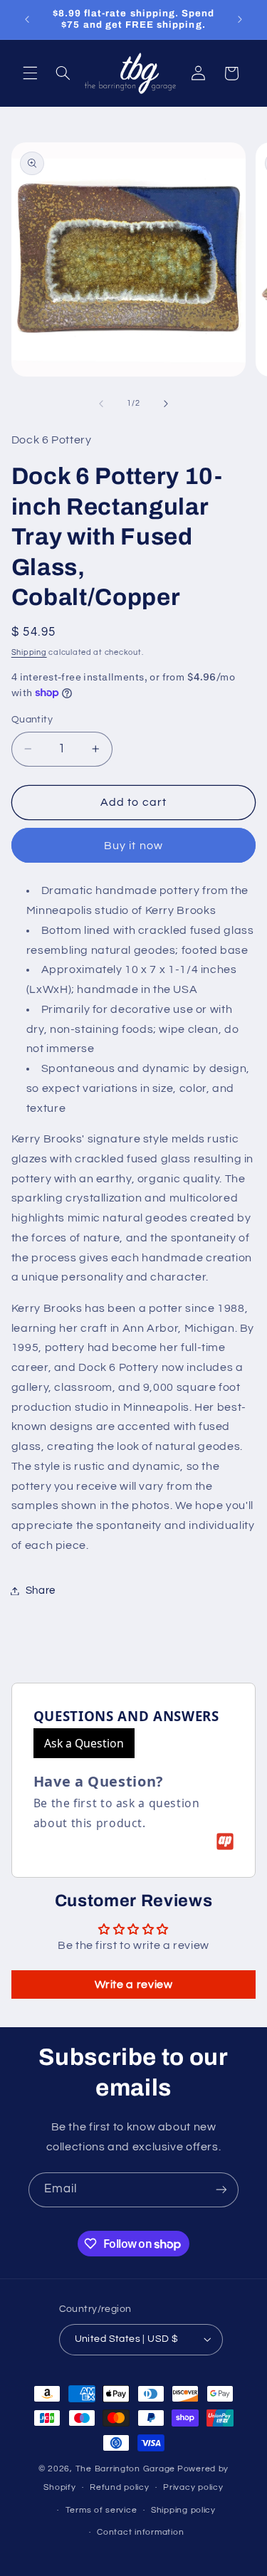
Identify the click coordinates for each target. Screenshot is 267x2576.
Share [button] (41, 1591)
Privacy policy (193, 2487)
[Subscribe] (221, 2190)
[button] (30, 73)
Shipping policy (183, 2510)
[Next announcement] (240, 19)
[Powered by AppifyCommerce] (225, 1841)
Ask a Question (84, 1743)
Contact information (140, 2532)
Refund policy (120, 2487)
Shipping (29, 652)
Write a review (134, 1984)
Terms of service (101, 2510)
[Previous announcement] (27, 19)
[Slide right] (166, 404)
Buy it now (133, 846)
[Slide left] (101, 404)
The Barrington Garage (125, 2469)
